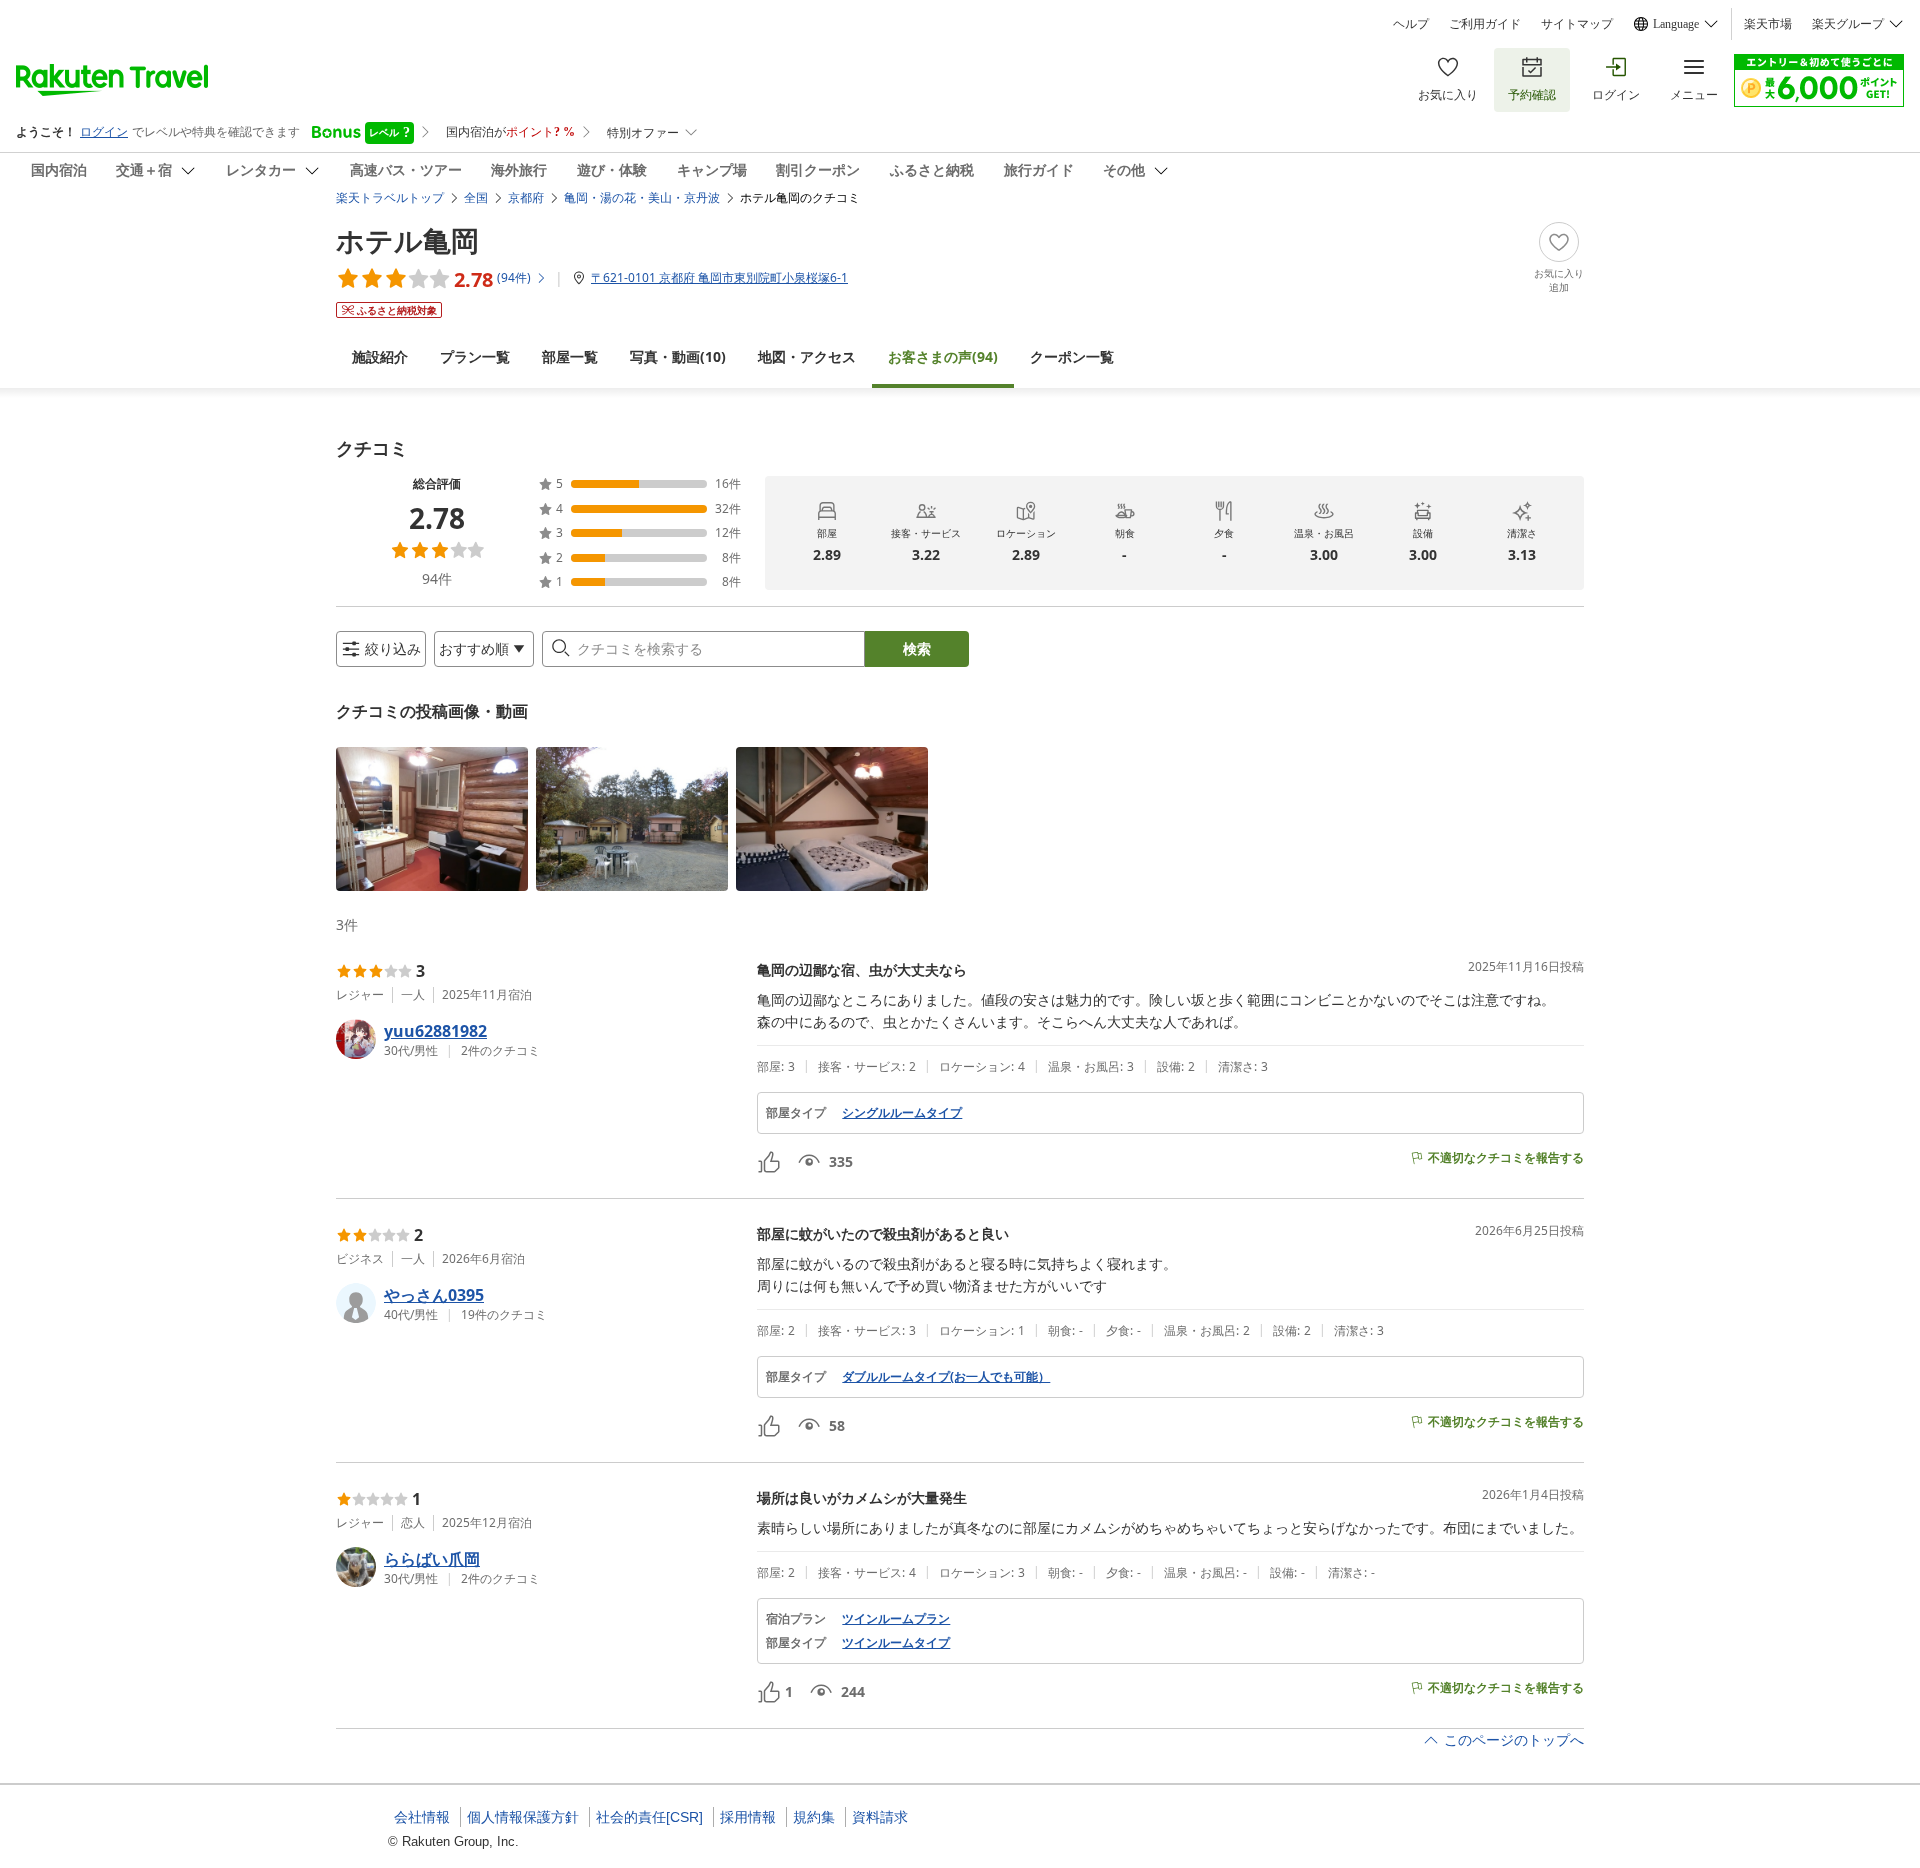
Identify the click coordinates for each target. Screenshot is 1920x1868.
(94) (943, 356)
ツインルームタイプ (896, 1643)
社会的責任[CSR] (649, 1817)
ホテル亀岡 (407, 240)
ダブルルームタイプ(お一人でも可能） (946, 1377)
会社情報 (422, 1817)
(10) (678, 356)
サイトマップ (1577, 24)
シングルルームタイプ (902, 1113)
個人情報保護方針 (523, 1817)
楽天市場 (1768, 24)
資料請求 (880, 1817)
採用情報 (748, 1817)
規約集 (814, 1817)
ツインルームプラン (896, 1619)
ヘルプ (1411, 24)
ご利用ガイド (1485, 24)
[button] (432, 819)
